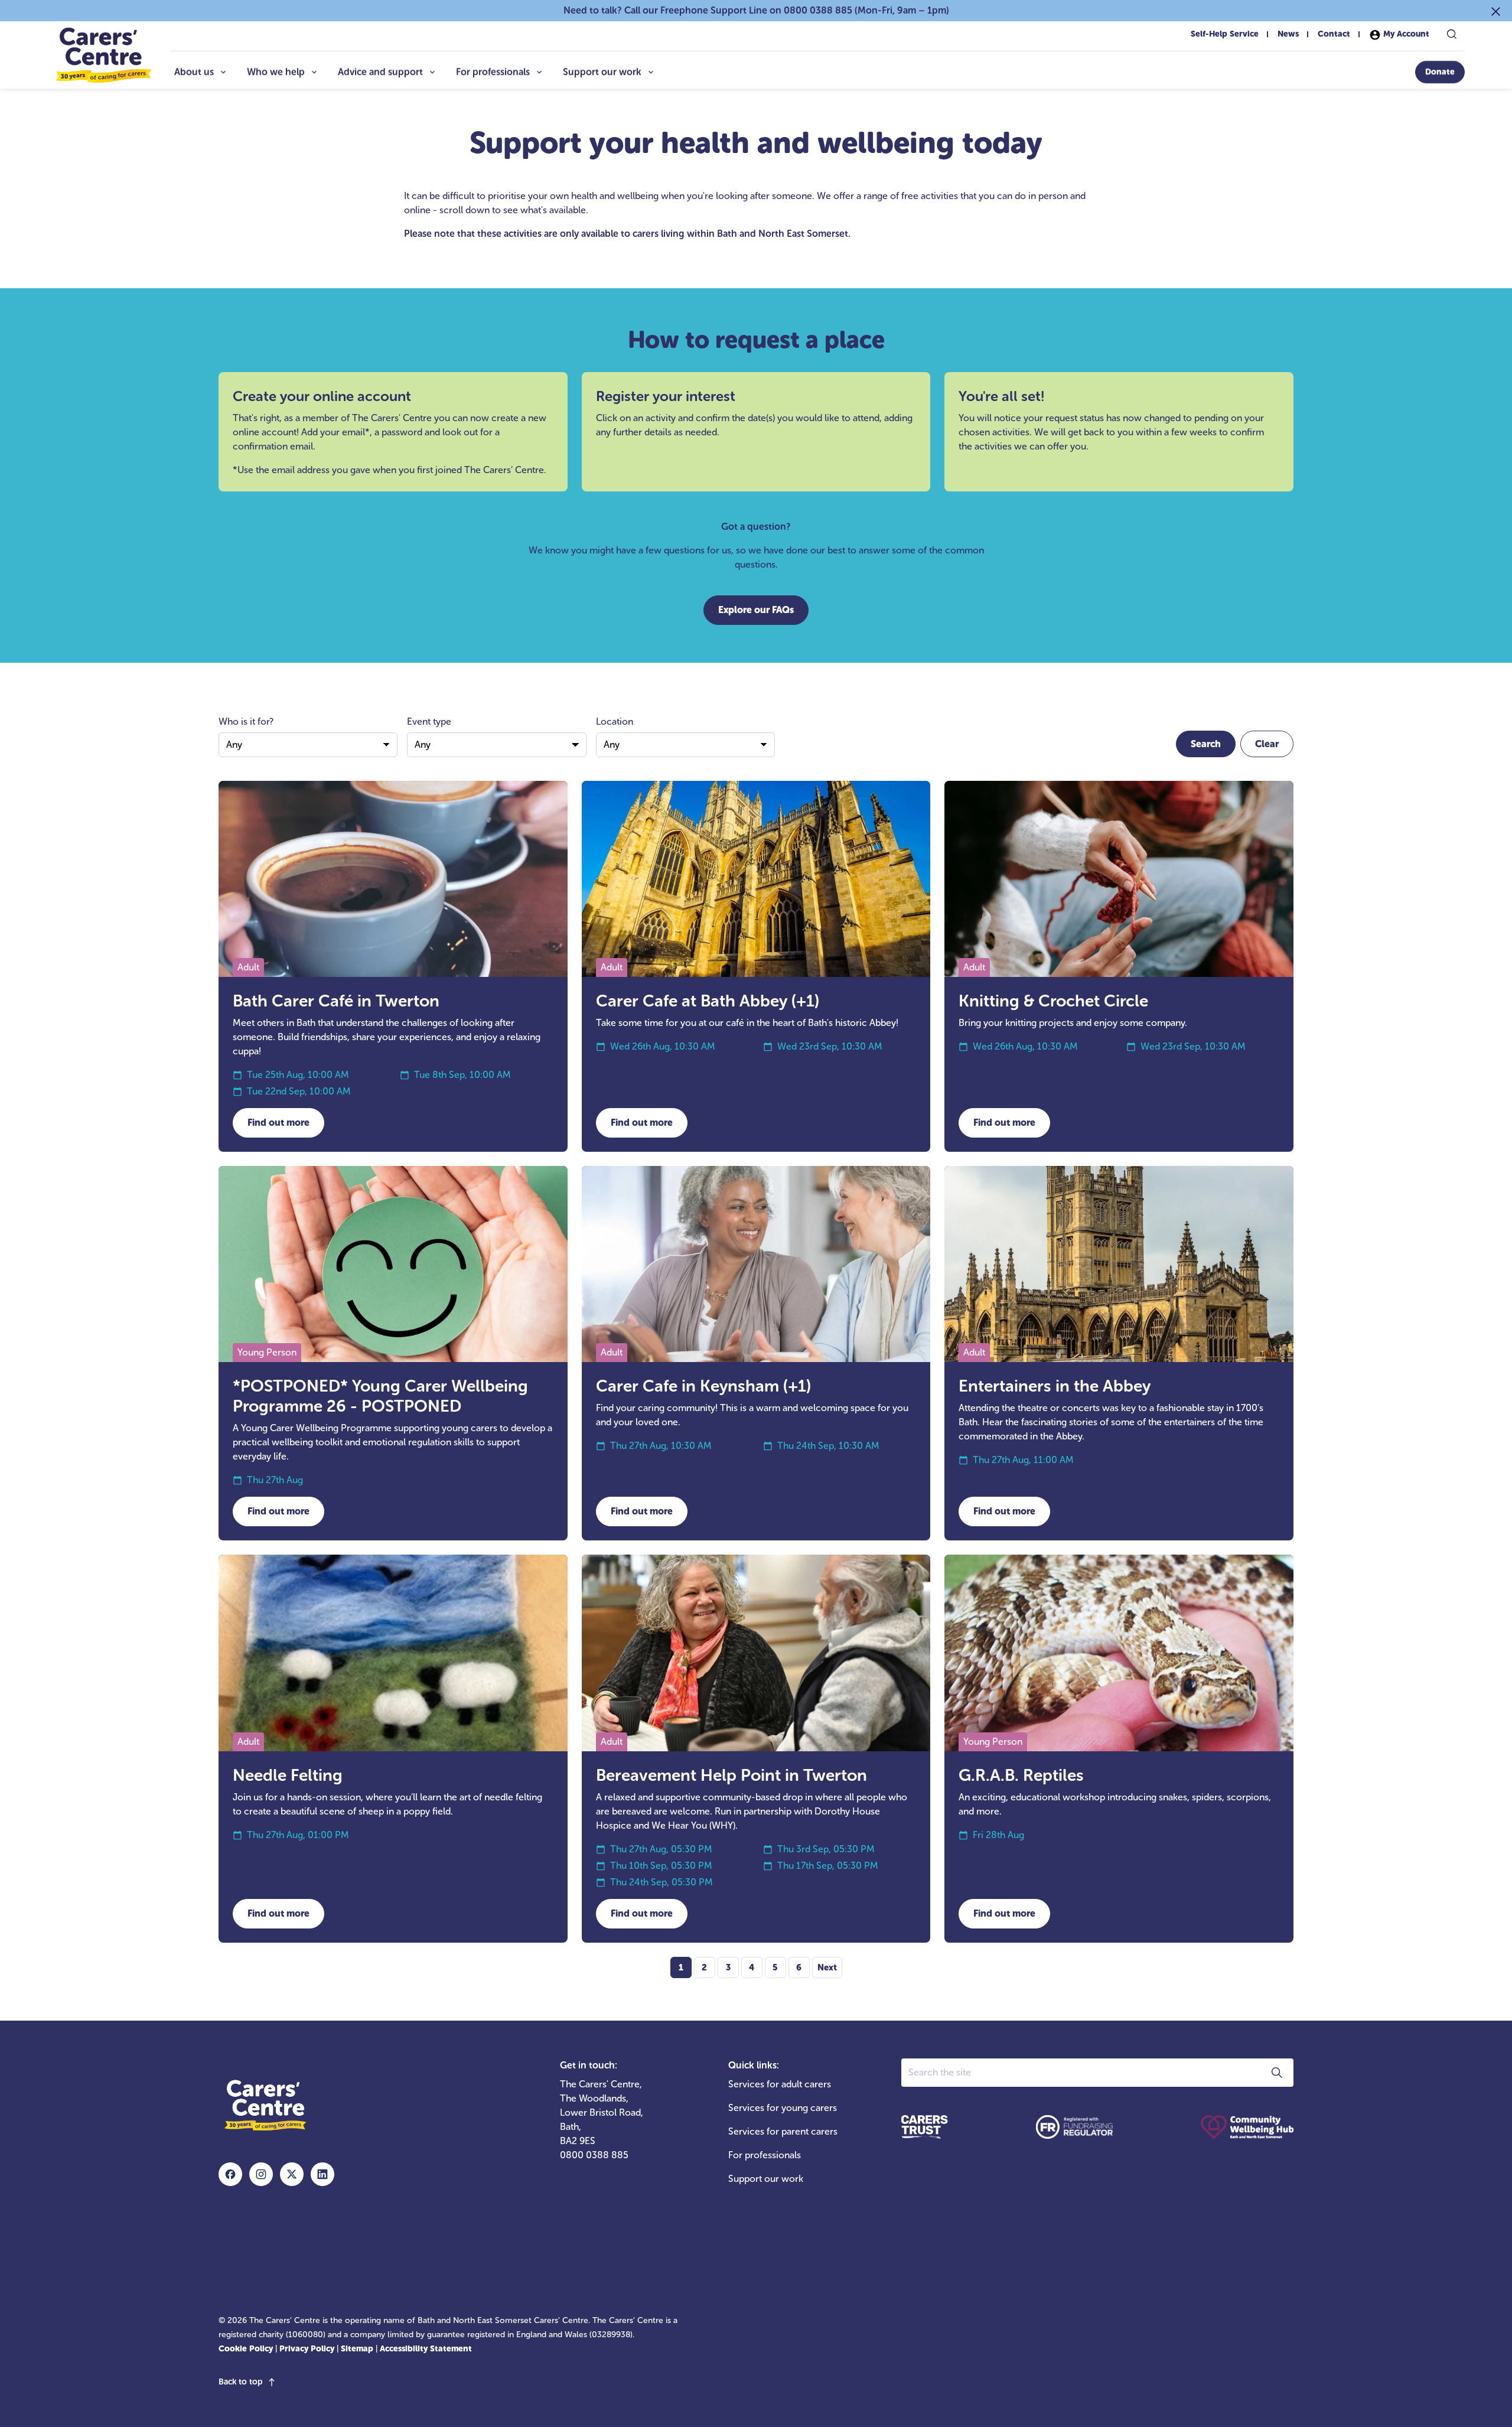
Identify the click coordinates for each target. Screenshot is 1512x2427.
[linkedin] (322, 2174)
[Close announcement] (1496, 11)
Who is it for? (246, 721)
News (1288, 34)
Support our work (602, 72)
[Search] (1452, 34)
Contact (1334, 34)
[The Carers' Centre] (103, 55)
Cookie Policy (246, 2349)
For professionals (493, 72)
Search (1206, 744)
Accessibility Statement (426, 2349)
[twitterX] (292, 2174)
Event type (429, 721)
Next (827, 1967)
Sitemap (357, 2349)
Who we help (276, 72)
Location (615, 721)
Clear (1267, 744)
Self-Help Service (1225, 34)
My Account (1405, 34)
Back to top (240, 2382)
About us (194, 72)
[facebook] (230, 2174)
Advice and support (380, 72)
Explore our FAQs (756, 610)
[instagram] (261, 2174)
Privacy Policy (307, 2349)
